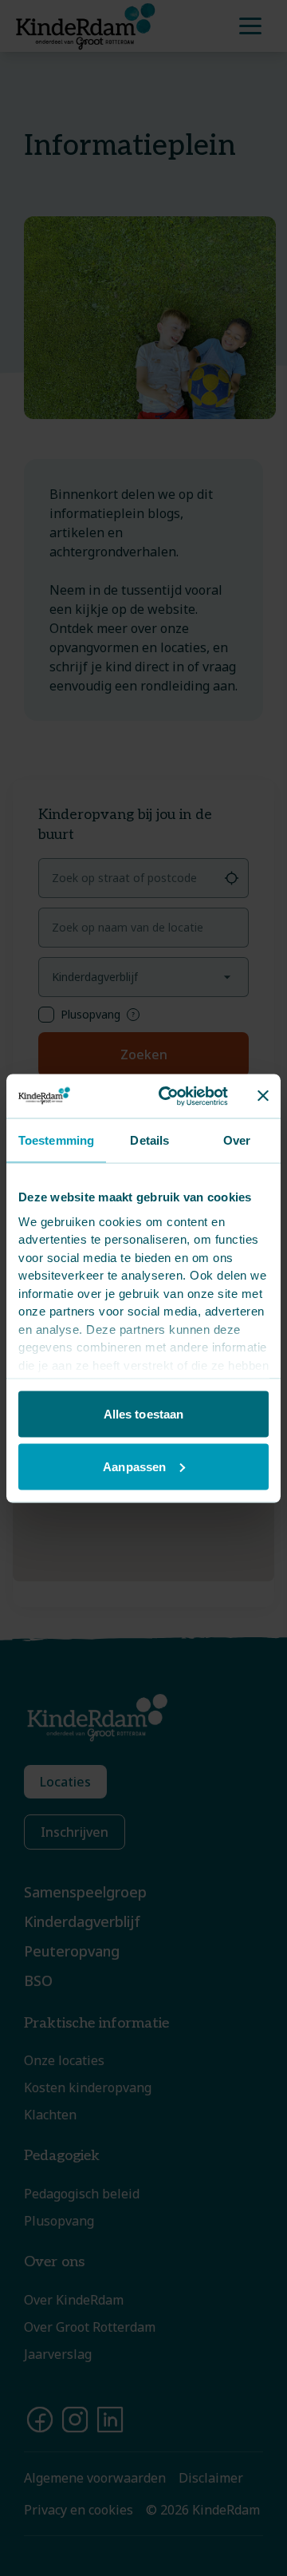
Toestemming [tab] (56, 1140)
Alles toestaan (143, 1414)
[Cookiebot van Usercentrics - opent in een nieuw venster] (168, 1096)
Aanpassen (134, 1466)
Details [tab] (149, 1140)
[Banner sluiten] (263, 1096)
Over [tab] (237, 1140)
